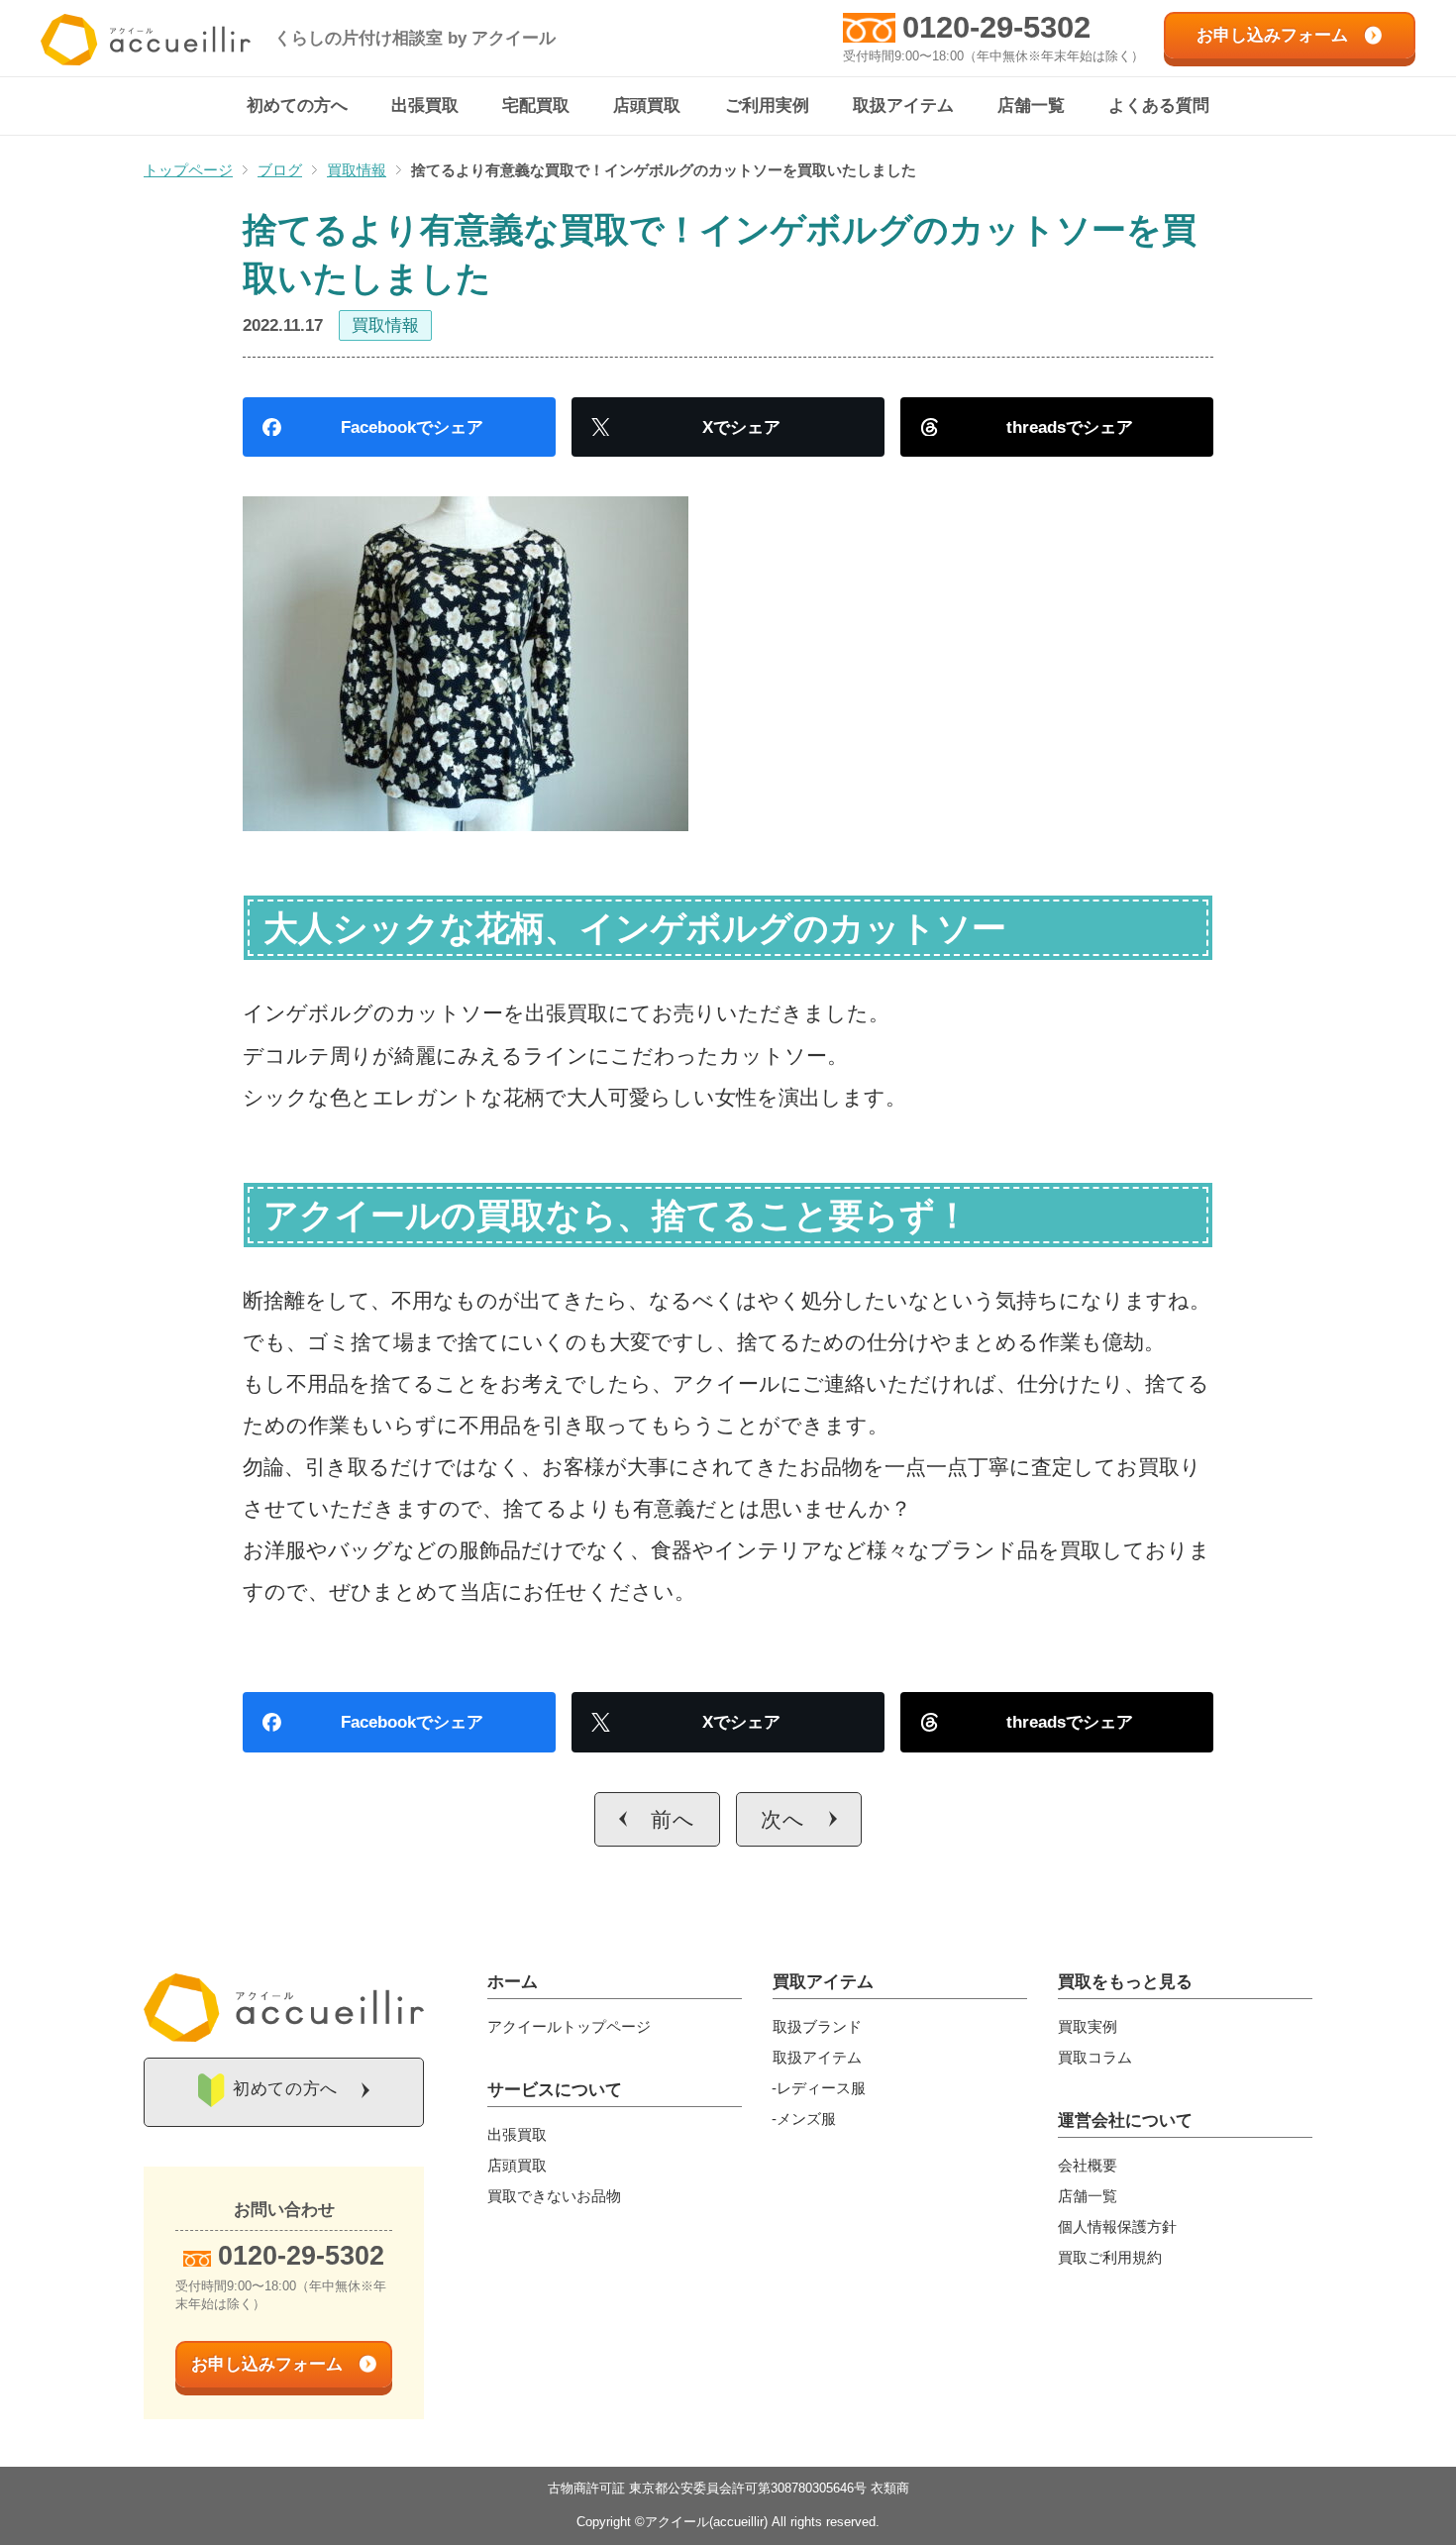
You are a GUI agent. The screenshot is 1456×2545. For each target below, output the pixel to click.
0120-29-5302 (996, 27)
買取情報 (385, 325)
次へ (783, 1819)
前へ (673, 1819)
